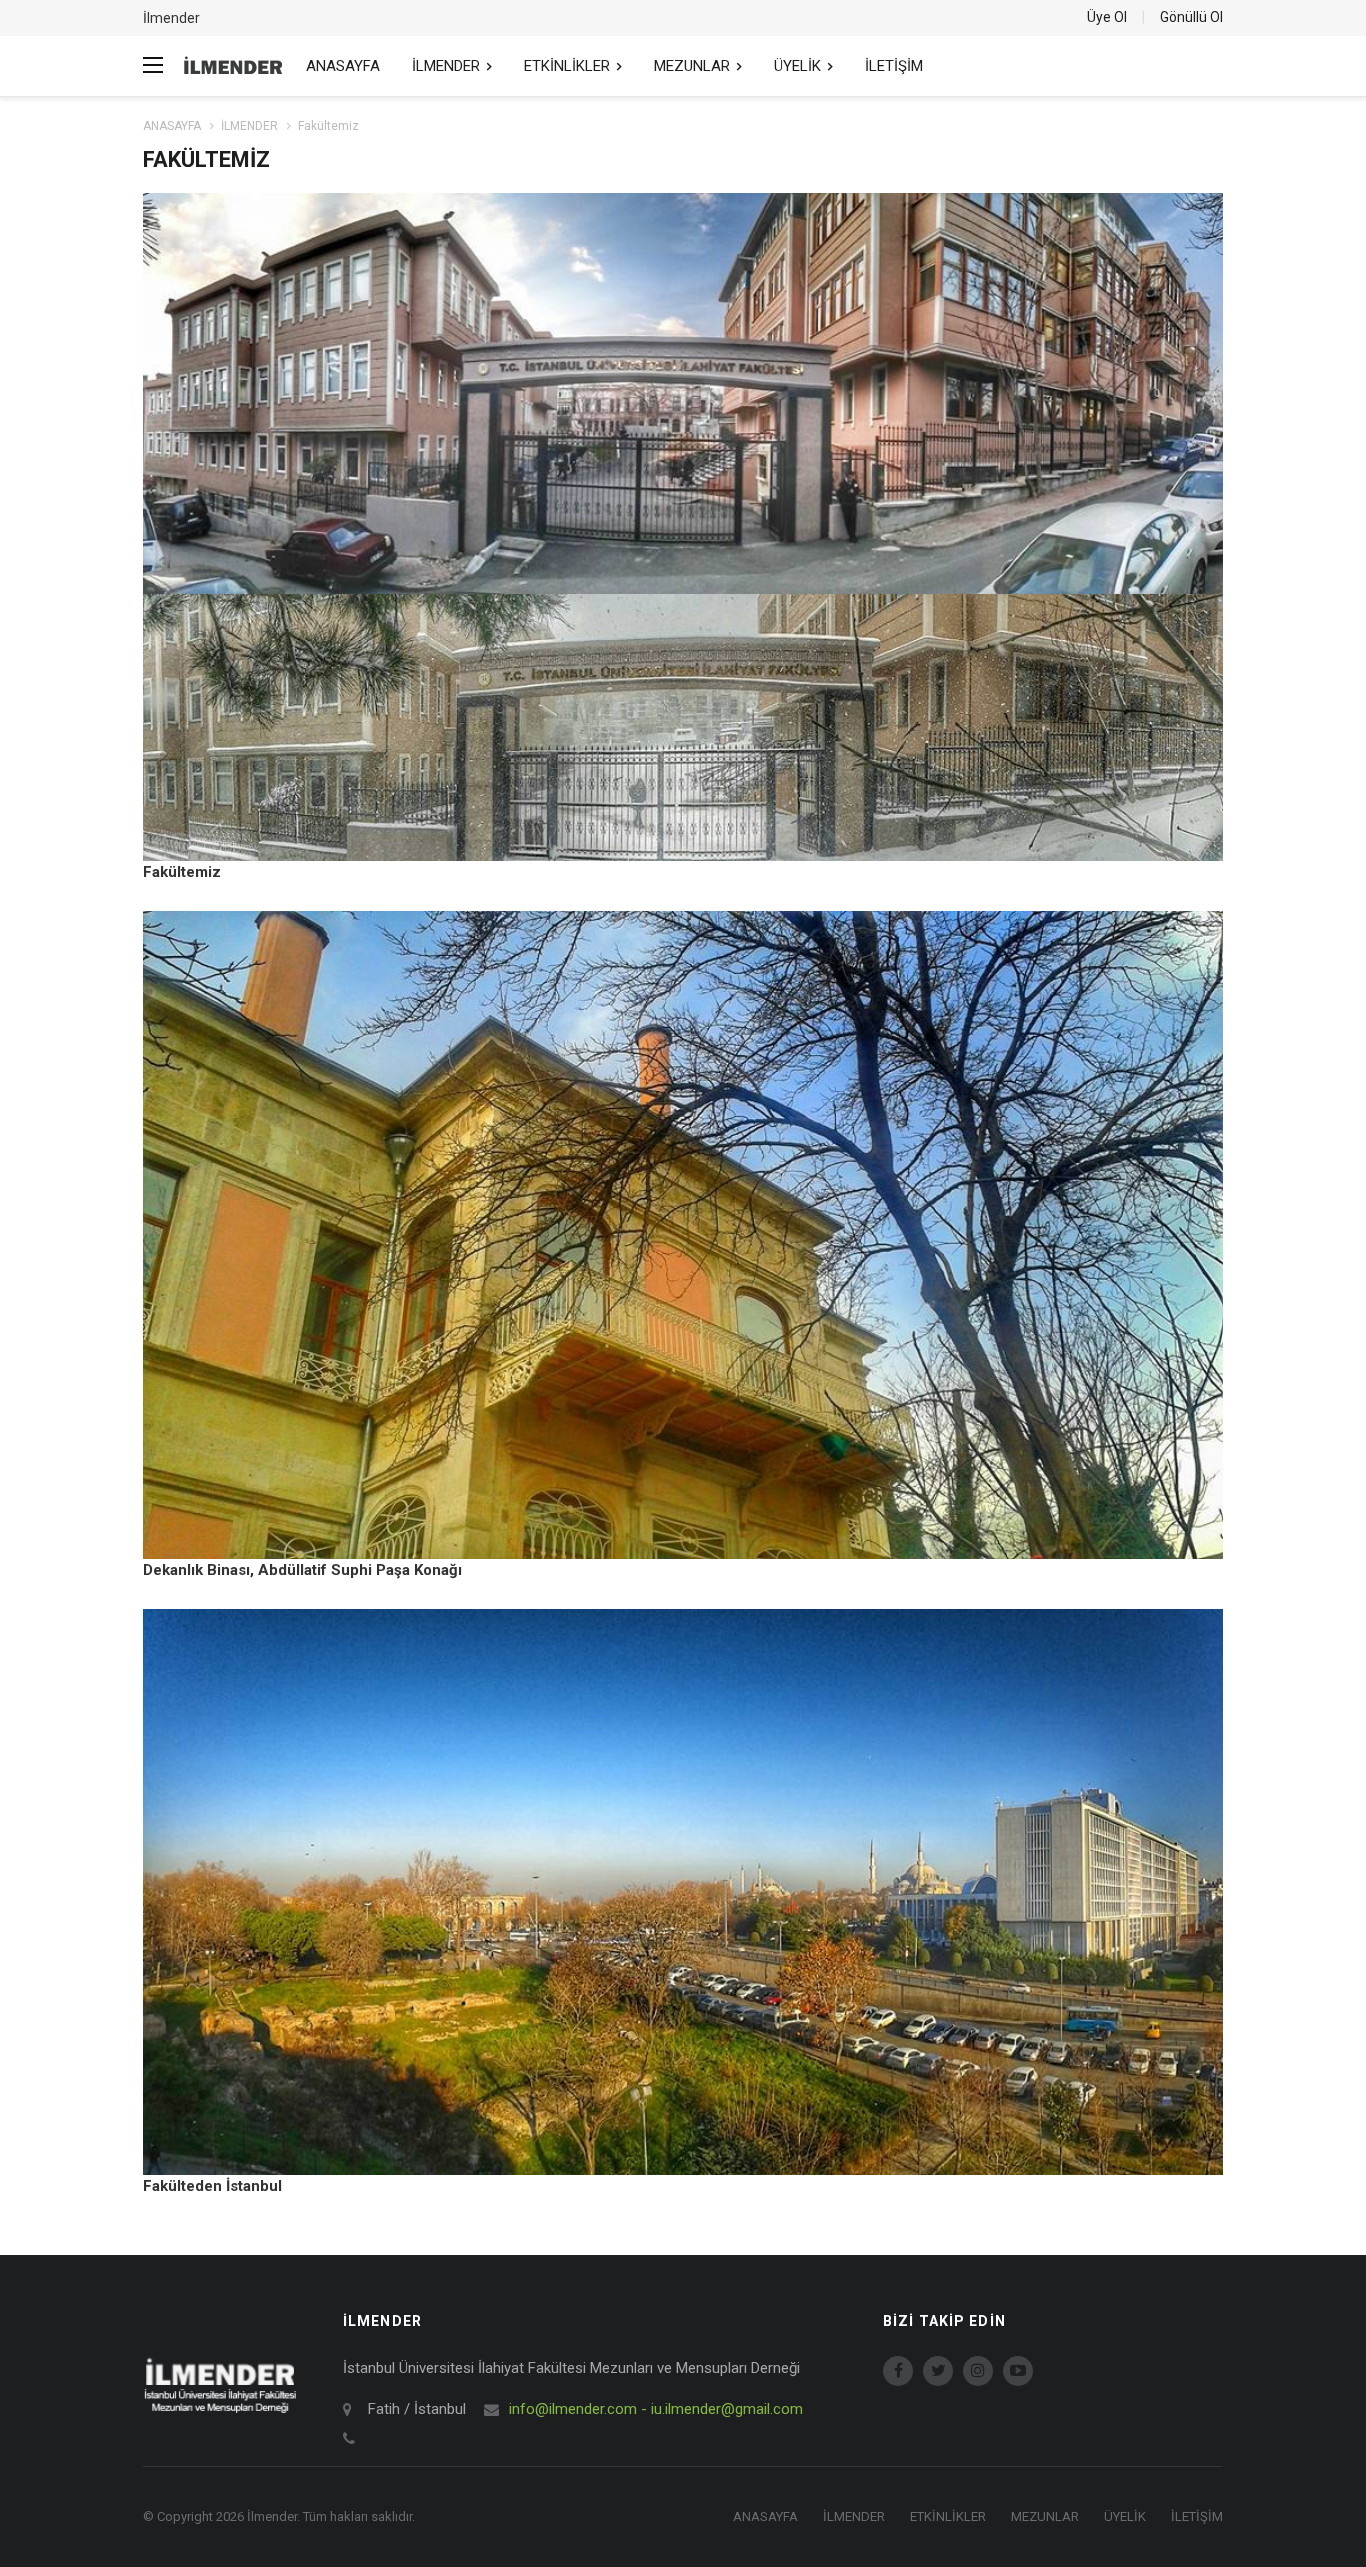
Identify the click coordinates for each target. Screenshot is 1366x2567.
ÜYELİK (1125, 2516)
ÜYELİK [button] (799, 66)
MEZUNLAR (1045, 2516)
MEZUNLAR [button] (694, 66)
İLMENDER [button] (448, 66)
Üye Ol (1107, 17)
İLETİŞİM (894, 66)
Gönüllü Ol (1191, 17)
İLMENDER (249, 126)
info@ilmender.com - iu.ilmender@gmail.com (656, 2409)
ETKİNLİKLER (948, 2516)
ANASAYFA (343, 66)
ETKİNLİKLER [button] (569, 66)
